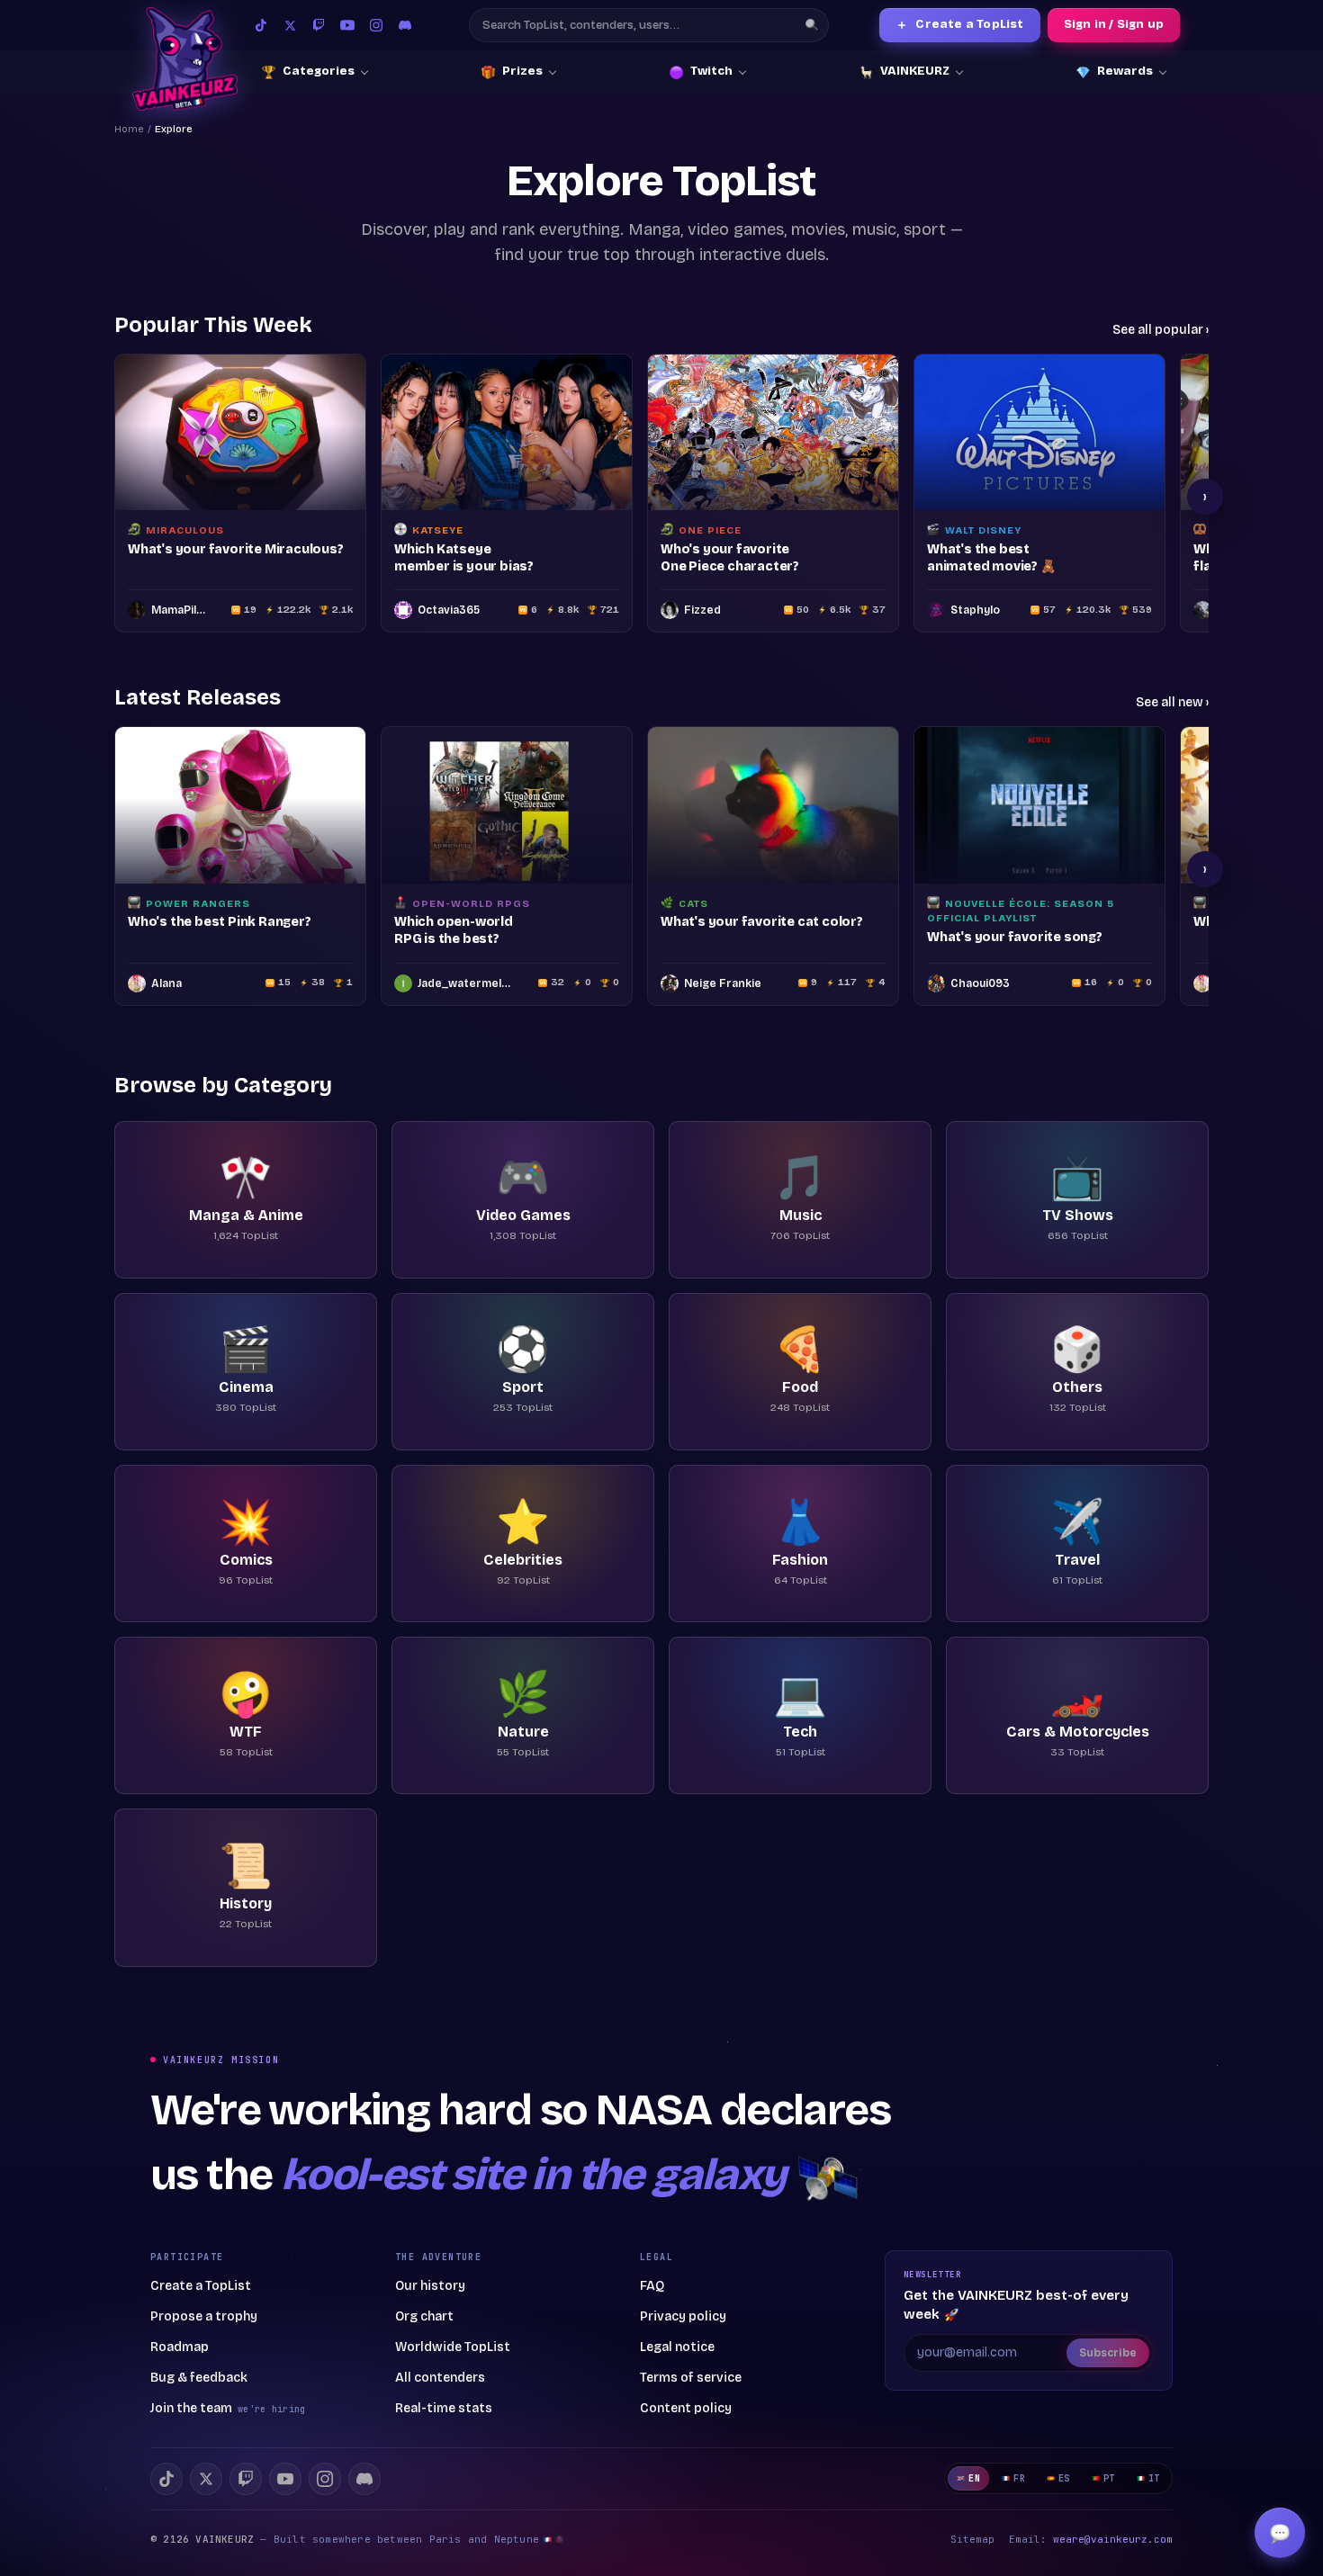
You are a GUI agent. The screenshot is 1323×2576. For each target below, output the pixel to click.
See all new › (1172, 702)
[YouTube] (347, 25)
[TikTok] (261, 25)
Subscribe (1108, 2353)
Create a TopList (959, 25)
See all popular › (1161, 330)
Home (129, 129)
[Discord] (405, 25)
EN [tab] (974, 2478)
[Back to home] (185, 59)
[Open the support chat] (1280, 2533)
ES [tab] (1064, 2478)
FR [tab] (1019, 2478)
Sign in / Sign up (1114, 24)
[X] (206, 2479)
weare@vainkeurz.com (1113, 2539)
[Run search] (812, 25)
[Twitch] (319, 25)
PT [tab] (1109, 2478)
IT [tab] (1154, 2478)
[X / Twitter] (290, 25)
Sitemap (972, 2539)
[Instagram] (376, 25)
